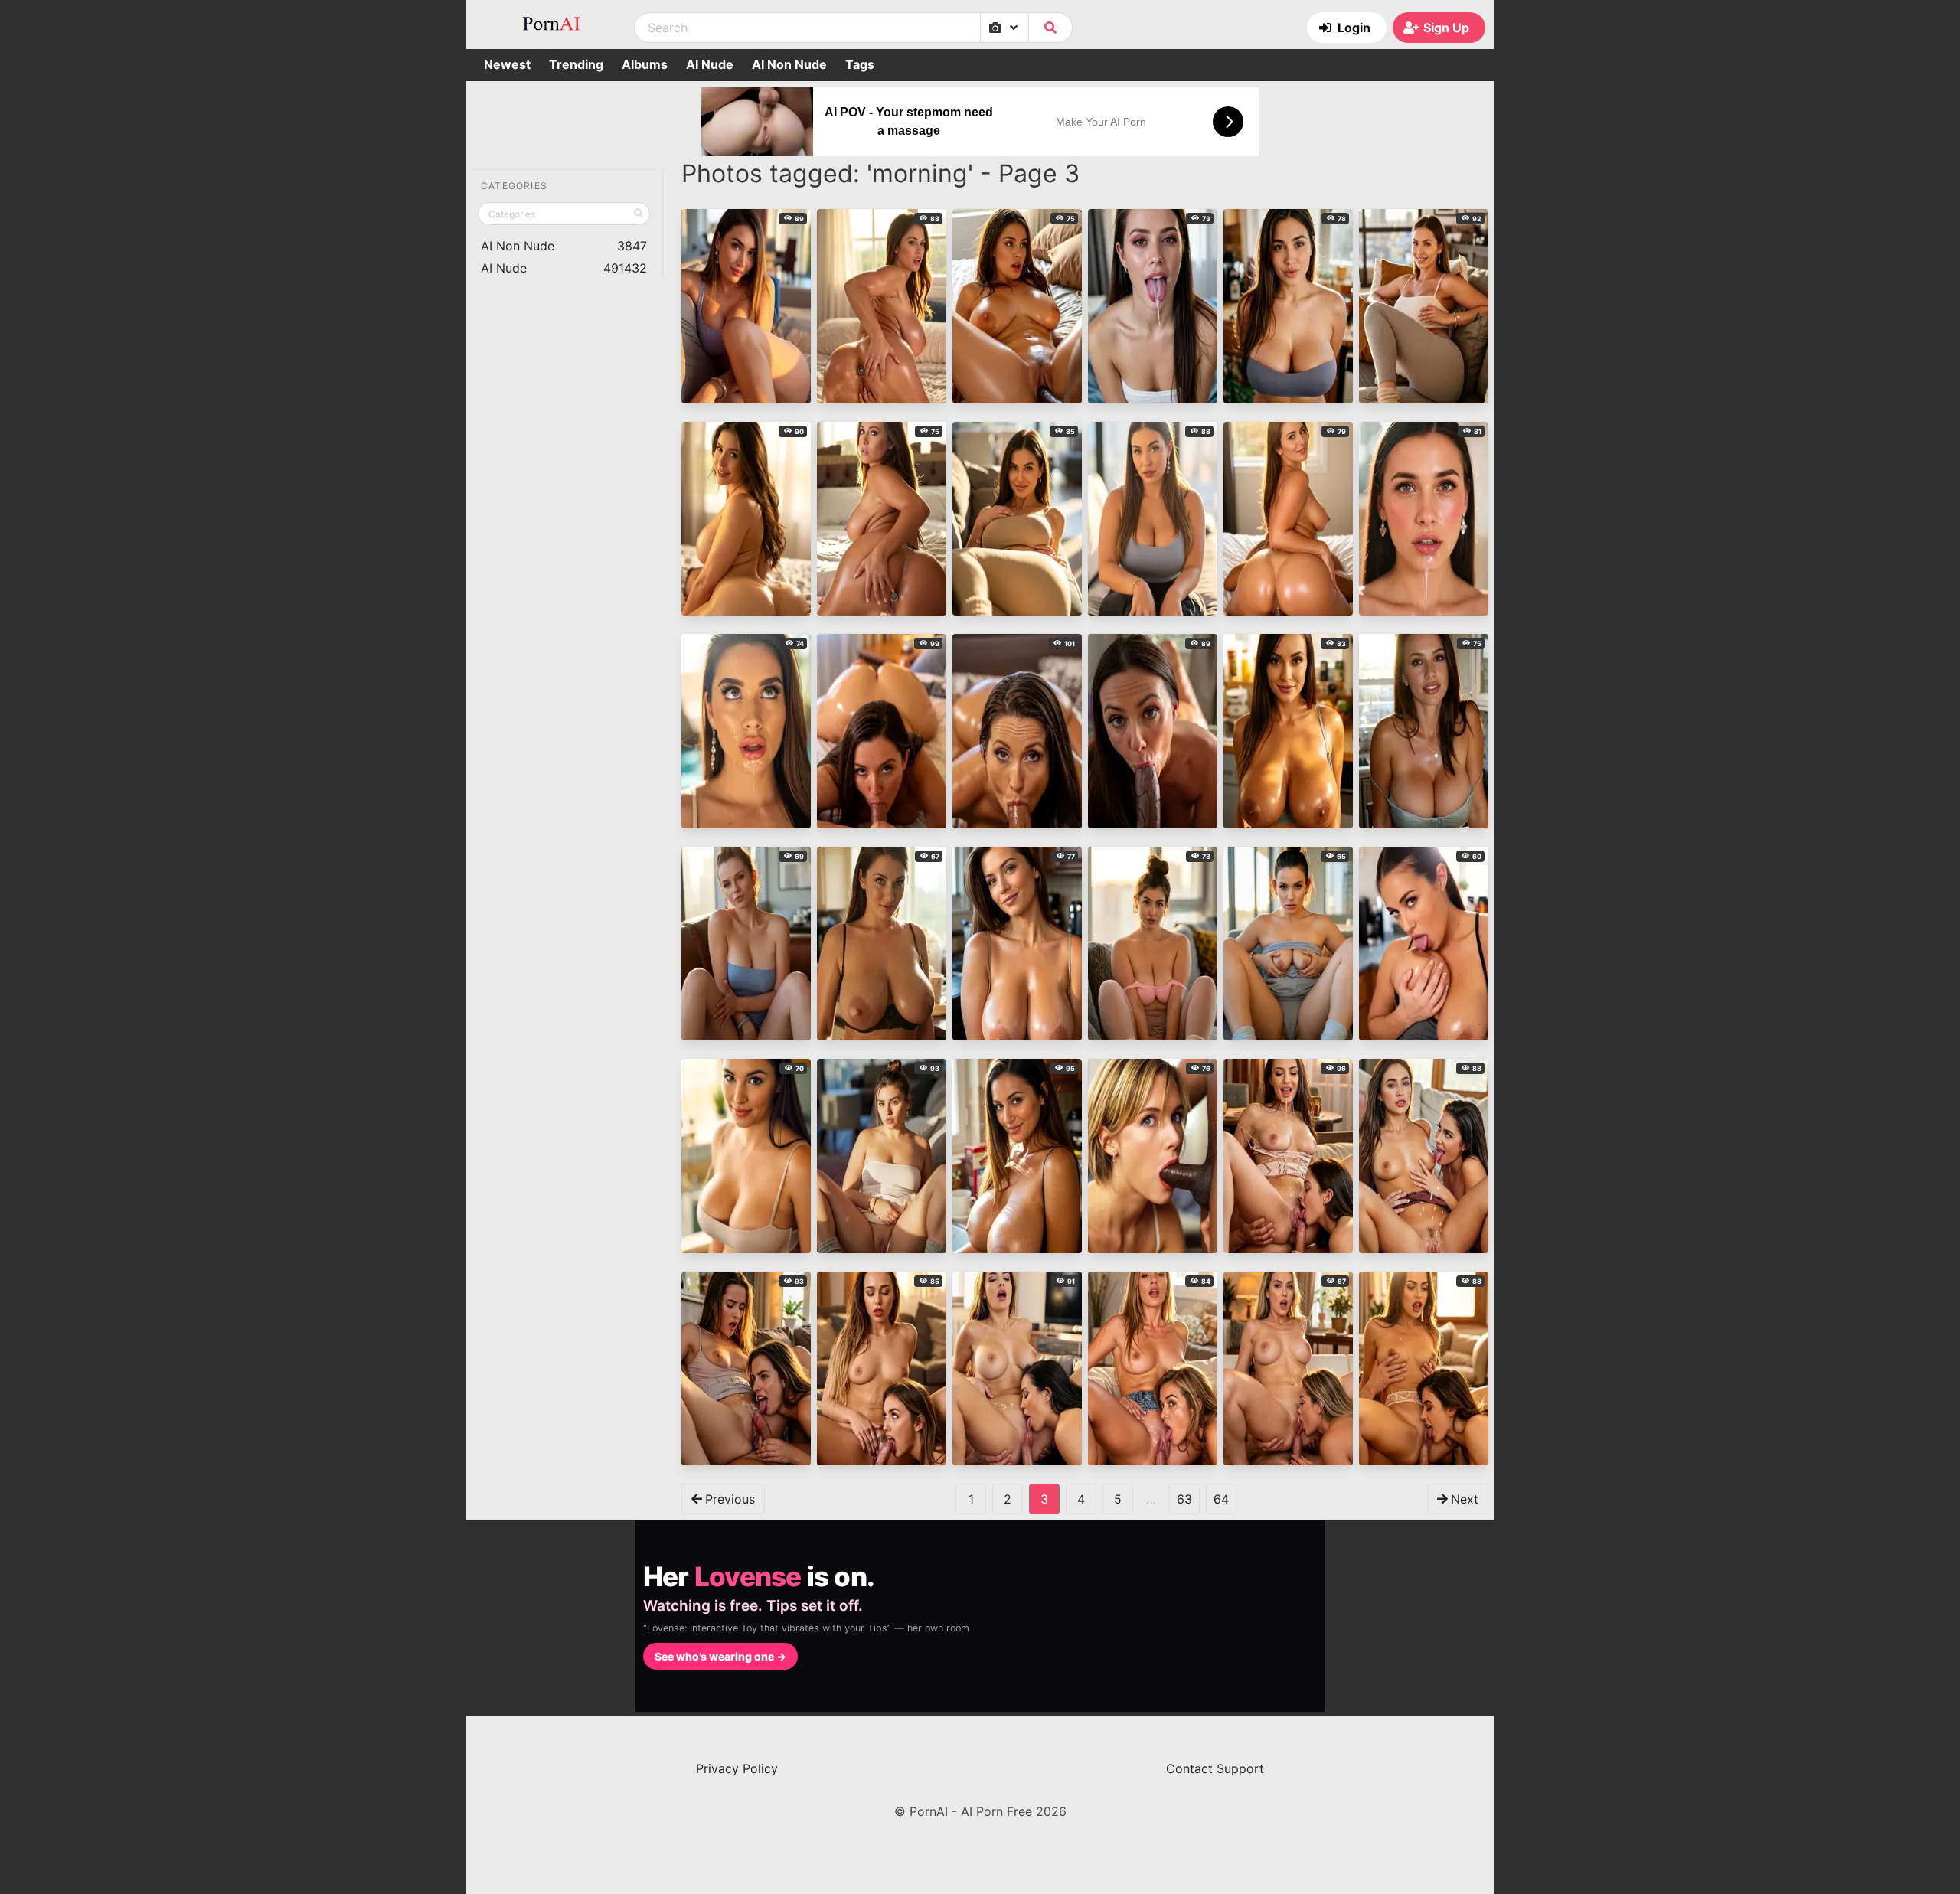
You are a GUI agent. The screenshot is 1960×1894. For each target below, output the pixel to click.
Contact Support (1215, 1768)
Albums (645, 64)
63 (1184, 1499)
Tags (860, 64)
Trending (576, 64)
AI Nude (710, 64)
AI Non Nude (789, 64)
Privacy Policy (737, 1768)
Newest (507, 64)
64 (1221, 1499)
